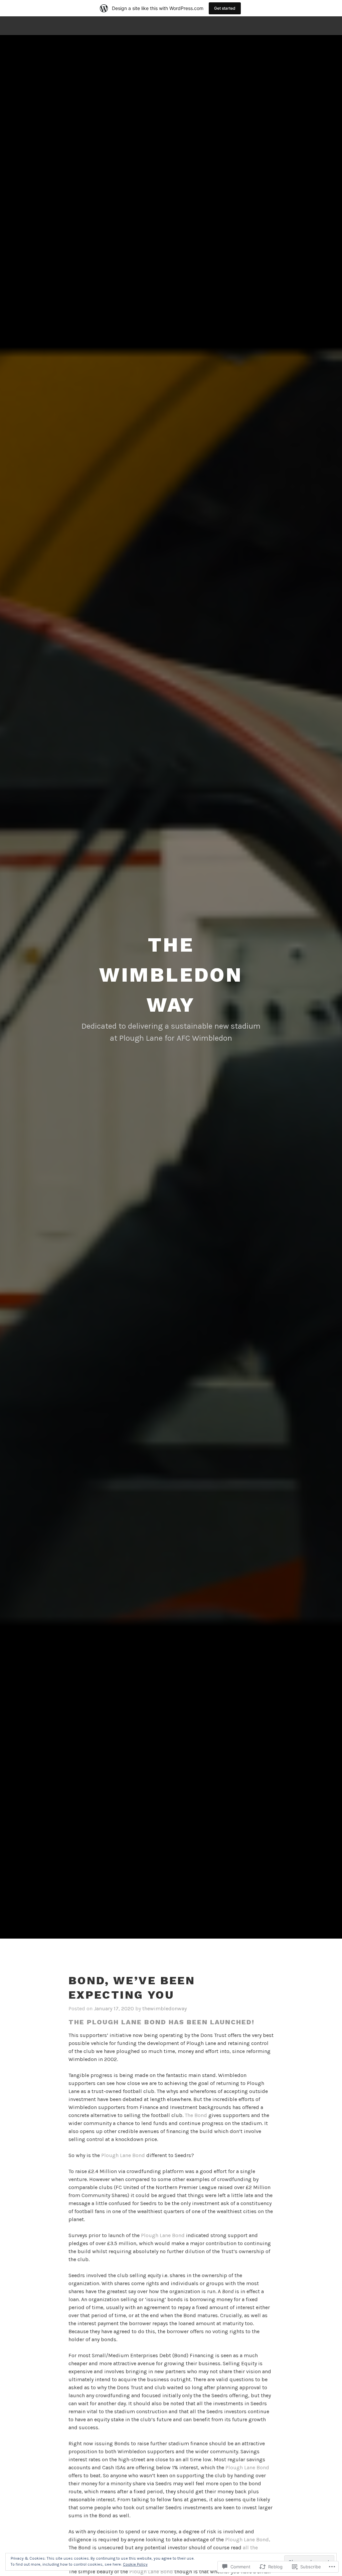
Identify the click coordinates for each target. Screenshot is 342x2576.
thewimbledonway (164, 2008)
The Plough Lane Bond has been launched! (161, 2022)
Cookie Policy (135, 2564)
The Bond (196, 2115)
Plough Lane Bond (123, 2155)
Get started (225, 8)
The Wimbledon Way (171, 975)
